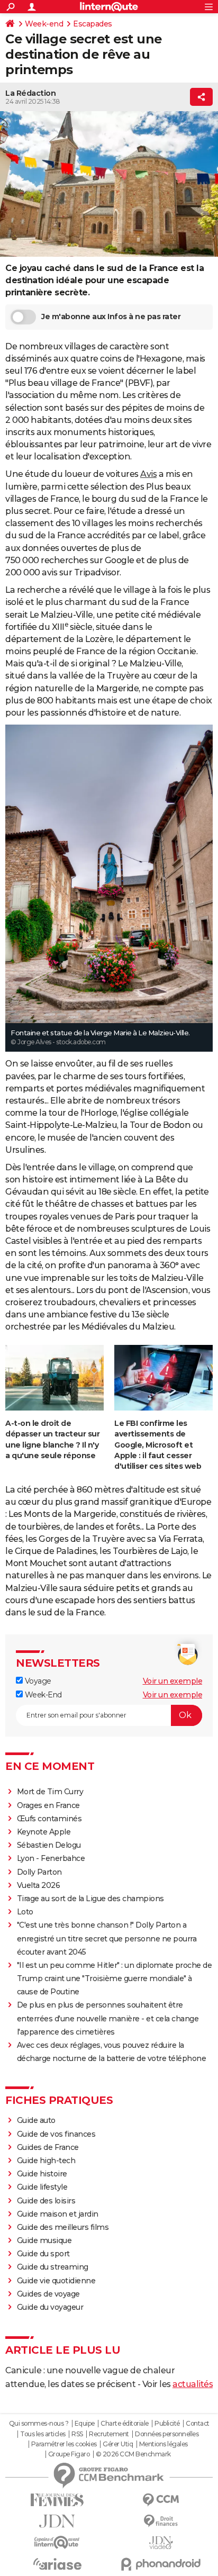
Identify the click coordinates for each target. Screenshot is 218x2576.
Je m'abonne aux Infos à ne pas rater (111, 317)
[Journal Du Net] (57, 2521)
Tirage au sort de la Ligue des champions (90, 1899)
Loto (25, 1912)
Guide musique (44, 2240)
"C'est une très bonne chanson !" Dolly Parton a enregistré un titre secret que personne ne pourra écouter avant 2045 (107, 1938)
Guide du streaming (53, 2267)
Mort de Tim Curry (50, 1792)
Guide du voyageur (50, 2307)
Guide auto (36, 2120)
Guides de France (48, 2147)
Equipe (85, 2424)
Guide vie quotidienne (56, 2281)
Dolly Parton (39, 1872)
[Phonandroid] (161, 2564)
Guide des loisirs (46, 2201)
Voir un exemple (173, 1681)
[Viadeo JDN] (161, 2543)
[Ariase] (57, 2564)
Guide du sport (43, 2254)
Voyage (37, 1681)
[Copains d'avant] (57, 2542)
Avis (148, 474)
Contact (198, 2424)
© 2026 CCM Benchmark (133, 2454)
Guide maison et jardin (58, 2214)
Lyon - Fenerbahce (51, 1858)
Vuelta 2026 (39, 1885)
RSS (77, 2434)
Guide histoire (42, 2174)
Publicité (167, 2424)
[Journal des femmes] (57, 2500)
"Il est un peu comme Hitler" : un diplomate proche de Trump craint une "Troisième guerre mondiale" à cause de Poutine (115, 1978)
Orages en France (48, 1805)
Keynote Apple (44, 1832)
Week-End (42, 1695)
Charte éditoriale (125, 2424)
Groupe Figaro (69, 2454)
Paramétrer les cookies (64, 2444)
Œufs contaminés (49, 1819)
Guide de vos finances (56, 2134)
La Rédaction (30, 93)
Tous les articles (43, 2434)
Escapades (93, 24)
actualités (193, 2384)
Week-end (44, 24)
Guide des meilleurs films (63, 2227)
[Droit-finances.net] (161, 2521)
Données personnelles (167, 2434)
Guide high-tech (46, 2161)
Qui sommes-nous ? (39, 2424)
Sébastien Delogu (49, 1845)
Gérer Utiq (118, 2444)
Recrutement (109, 2434)
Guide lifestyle (42, 2187)
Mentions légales (163, 2444)
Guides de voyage (48, 2294)
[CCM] (161, 2500)
